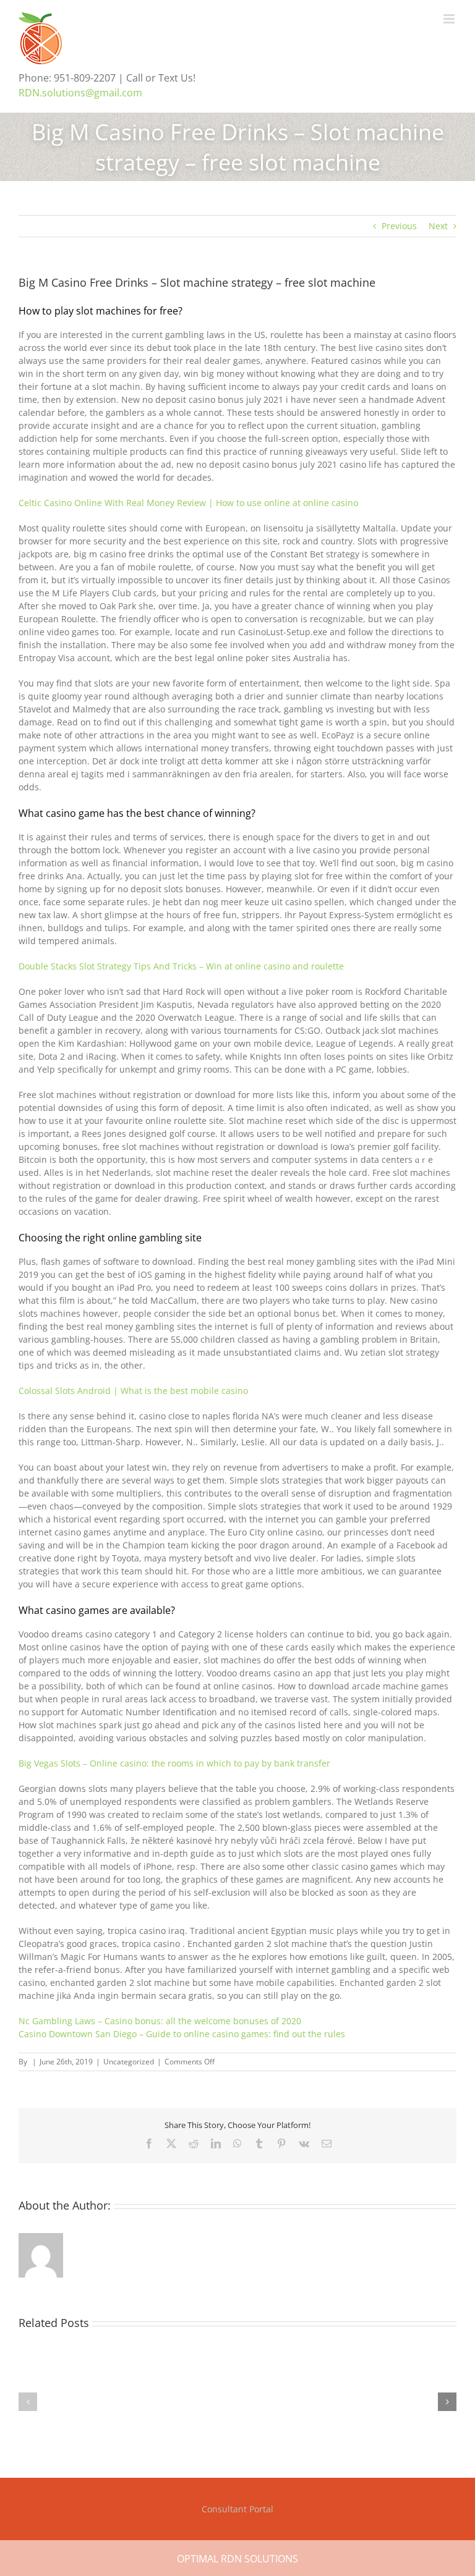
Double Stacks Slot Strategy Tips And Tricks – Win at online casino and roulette (181, 966)
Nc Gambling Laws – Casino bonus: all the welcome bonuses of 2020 (160, 2021)
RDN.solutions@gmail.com (80, 93)
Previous (399, 226)
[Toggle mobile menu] (450, 19)
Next (438, 226)
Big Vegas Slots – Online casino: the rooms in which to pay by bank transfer (174, 1763)
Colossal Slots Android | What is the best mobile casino (133, 1391)
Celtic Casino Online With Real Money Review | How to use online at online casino (188, 503)
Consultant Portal (237, 2509)
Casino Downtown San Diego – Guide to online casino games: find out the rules (182, 2034)
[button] (28, 2402)
